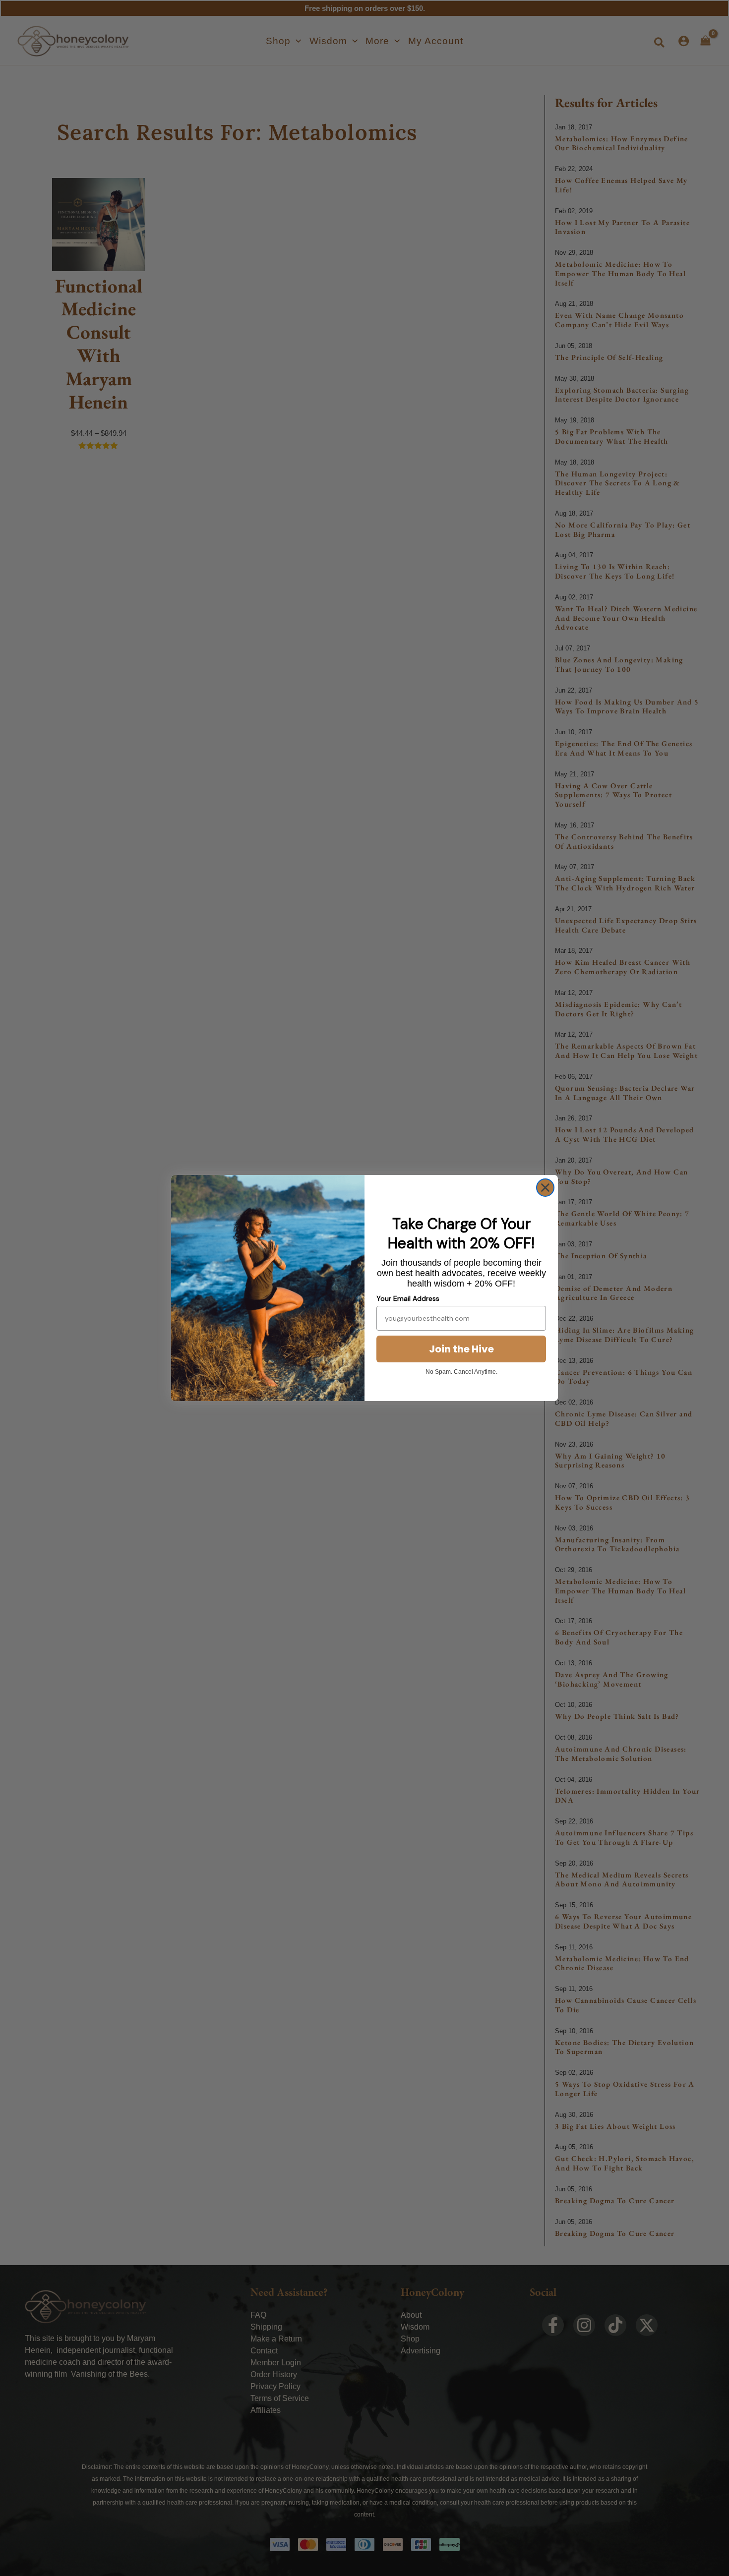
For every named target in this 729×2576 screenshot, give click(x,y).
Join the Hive (461, 1349)
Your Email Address (408, 1298)
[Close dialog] (545, 1188)
